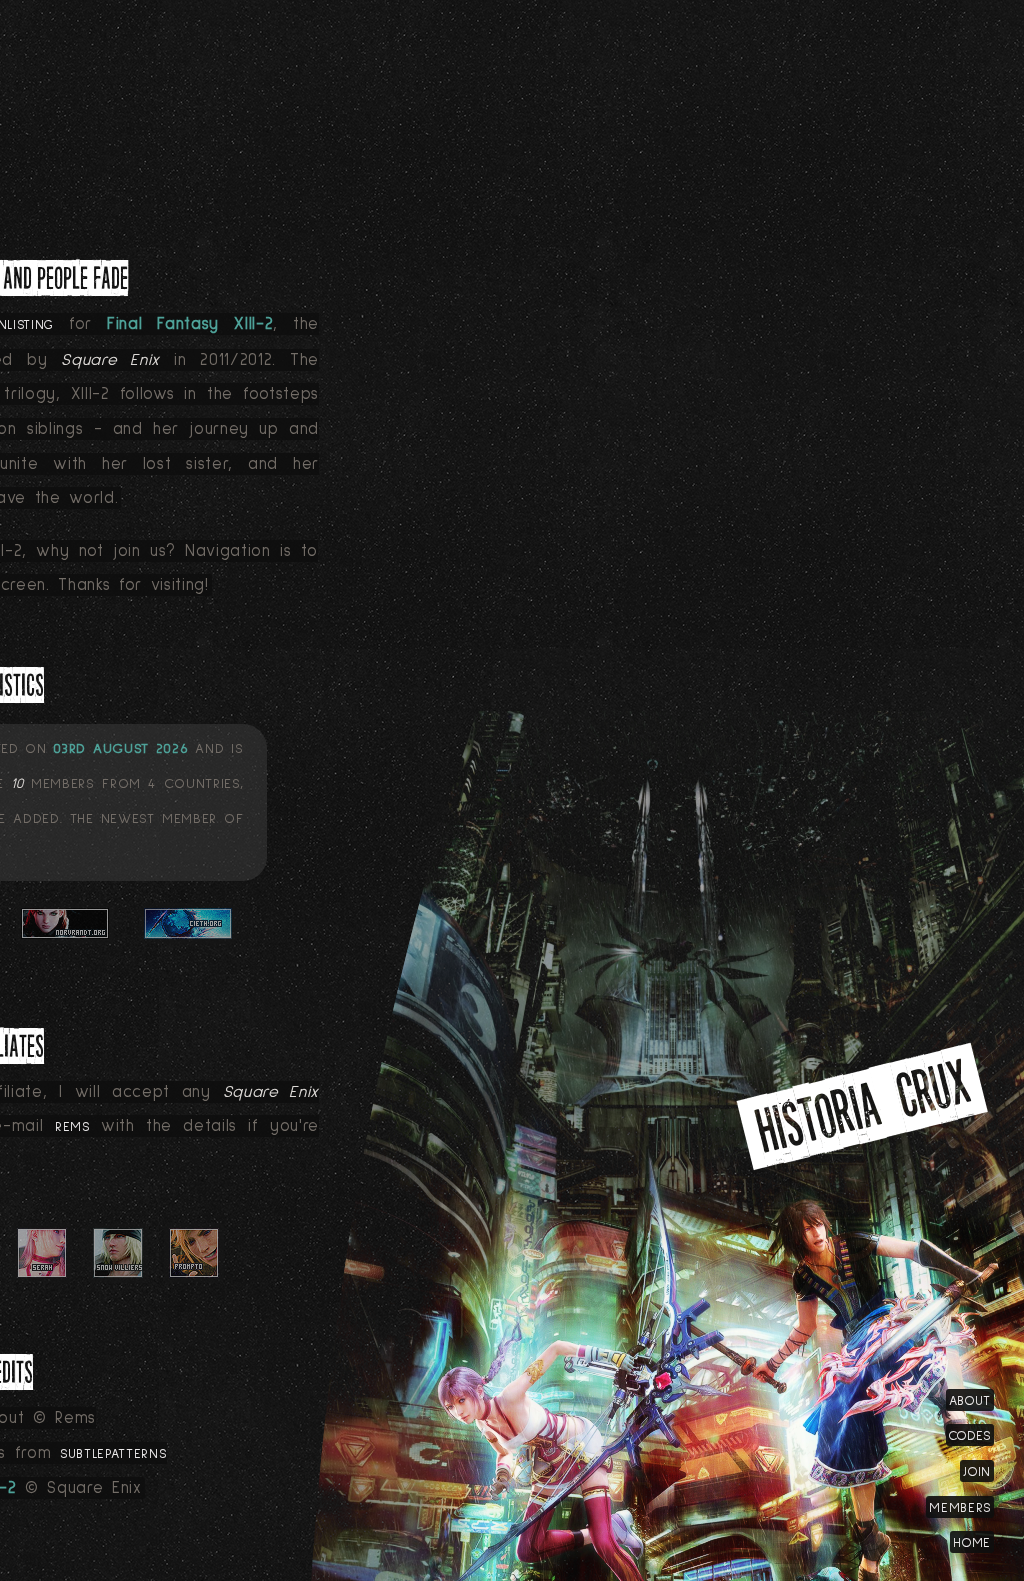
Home (972, 1543)
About (970, 1401)
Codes (970, 1436)
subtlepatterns (113, 1454)
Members (960, 1508)
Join (977, 1472)
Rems (72, 1127)
